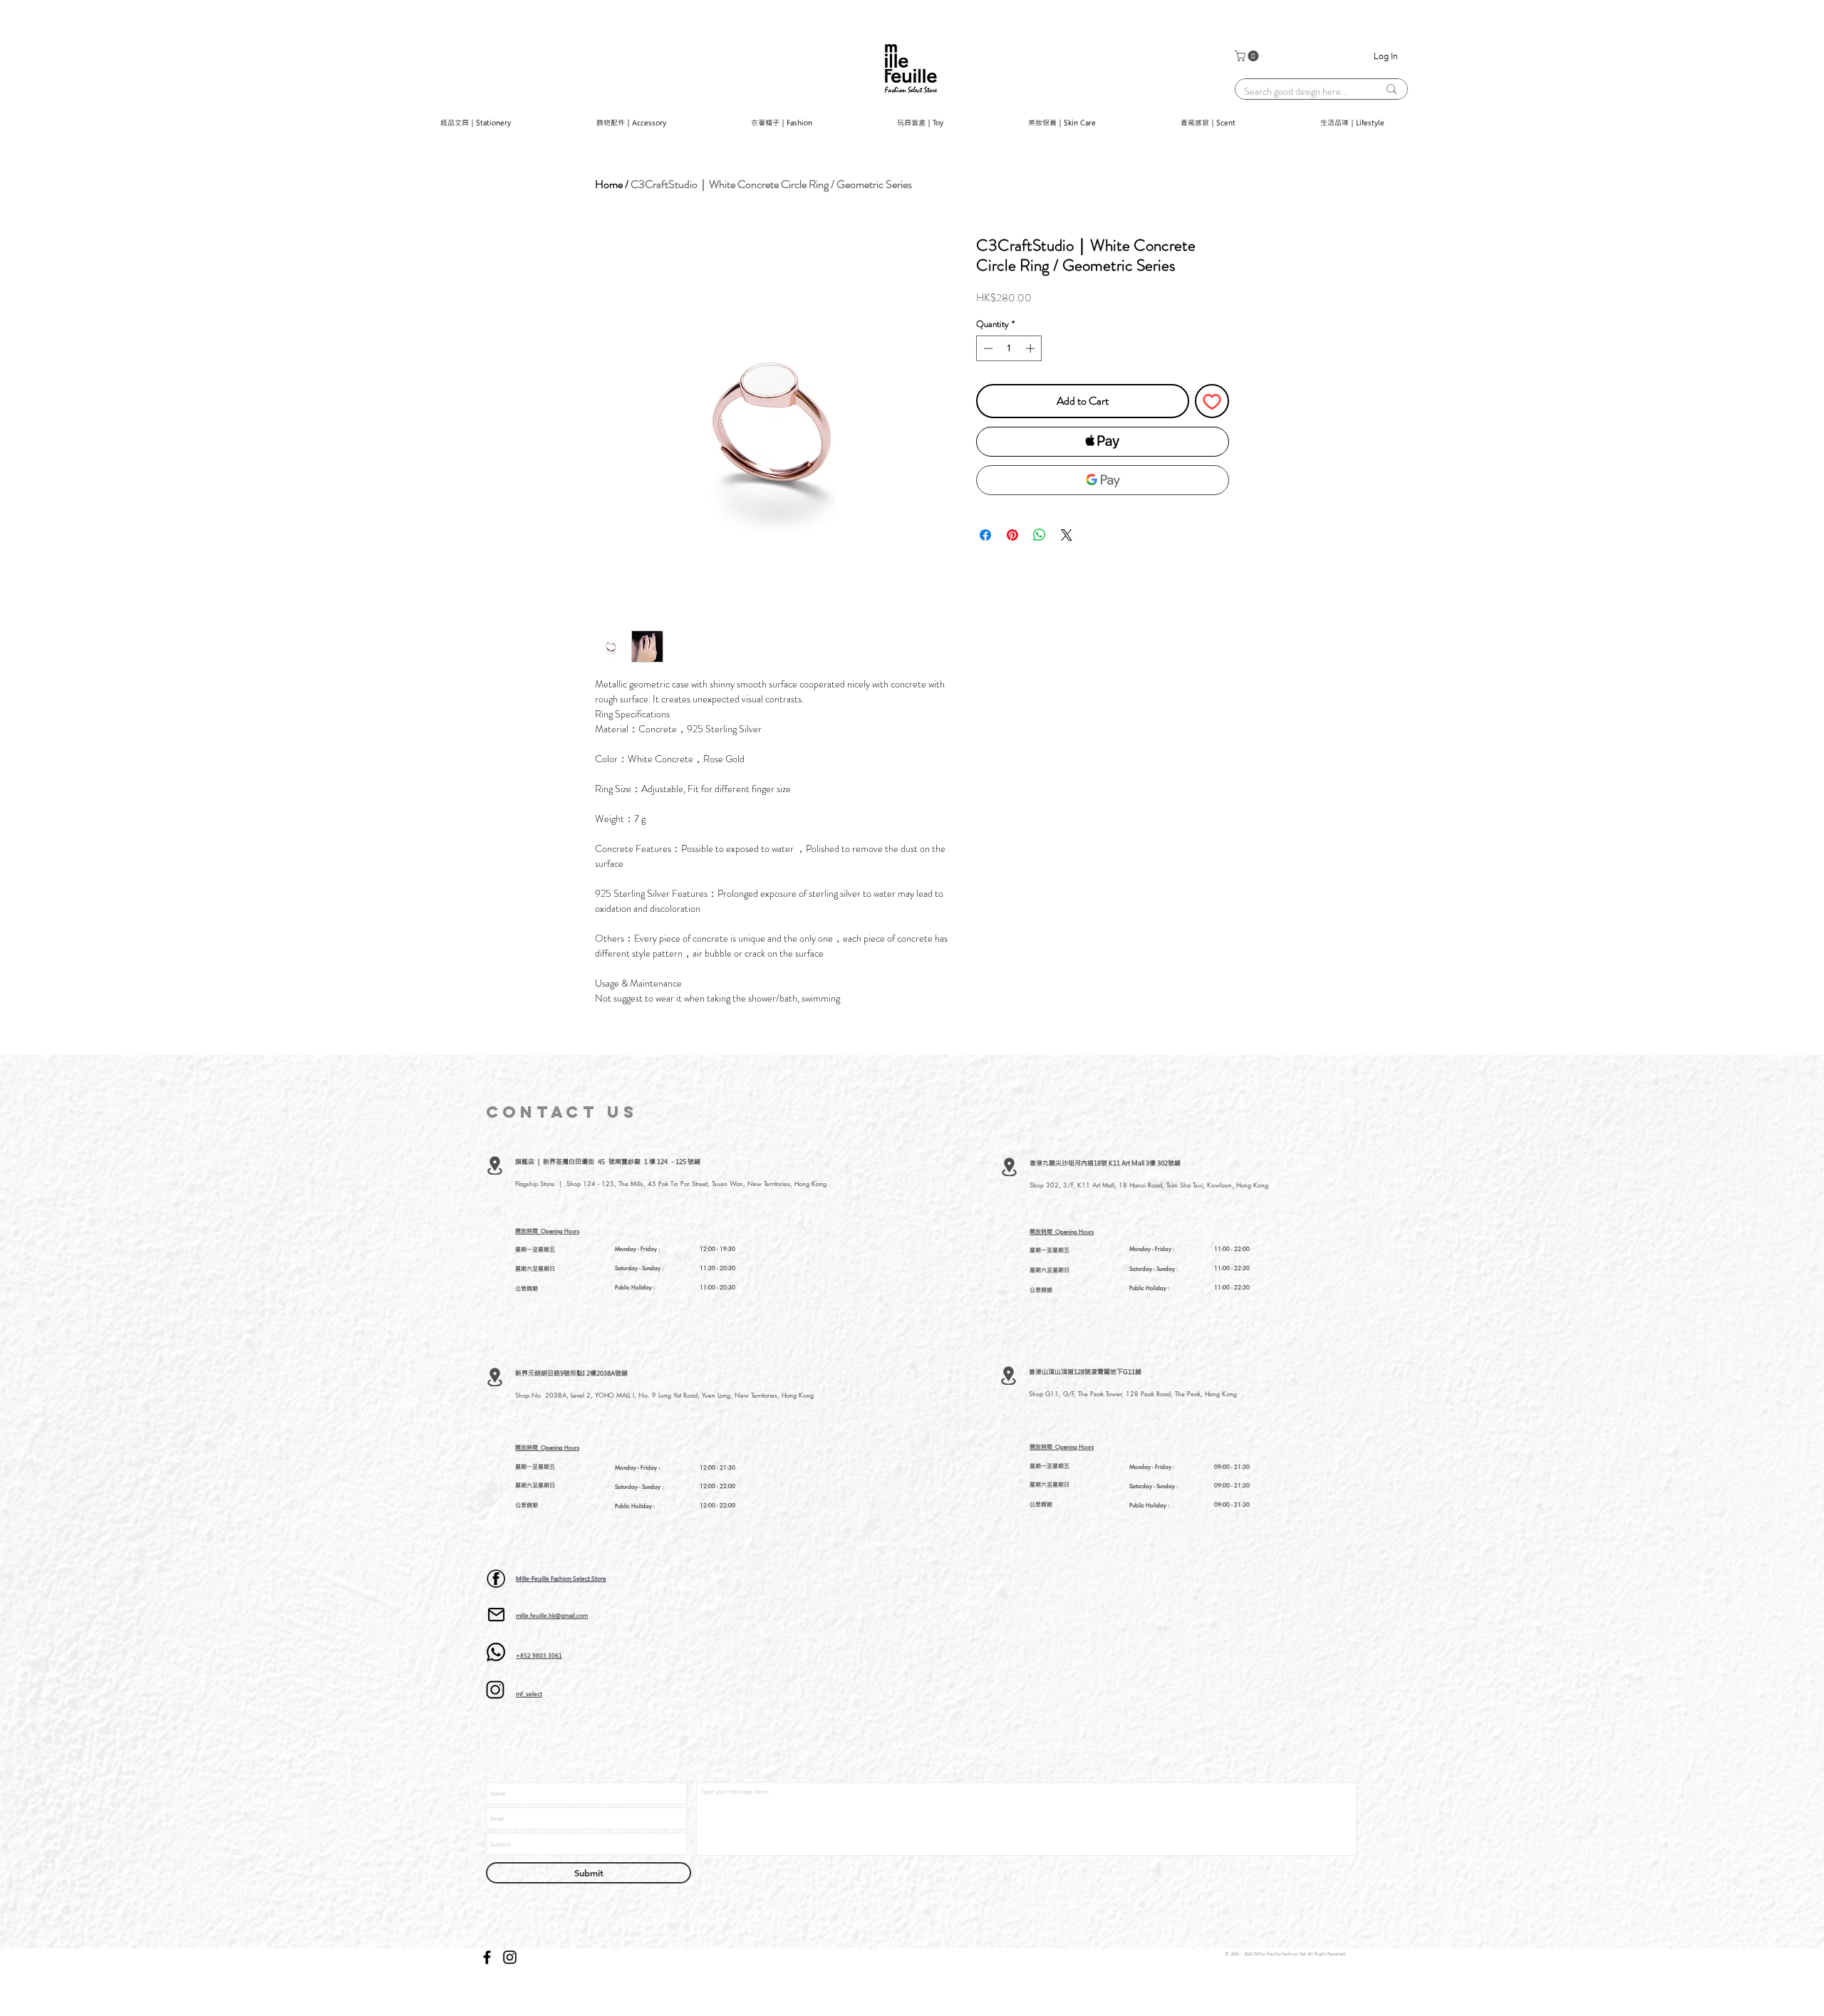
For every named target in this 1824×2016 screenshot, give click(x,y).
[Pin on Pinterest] (1012, 535)
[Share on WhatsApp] (1040, 535)
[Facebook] (487, 1957)
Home (609, 184)
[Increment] (1032, 348)
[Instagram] (510, 1957)
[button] (1248, 56)
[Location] (495, 1165)
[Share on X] (1067, 535)
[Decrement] (987, 348)
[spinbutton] (1009, 348)
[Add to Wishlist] (1212, 401)
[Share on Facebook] (985, 535)
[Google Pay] (1103, 480)
